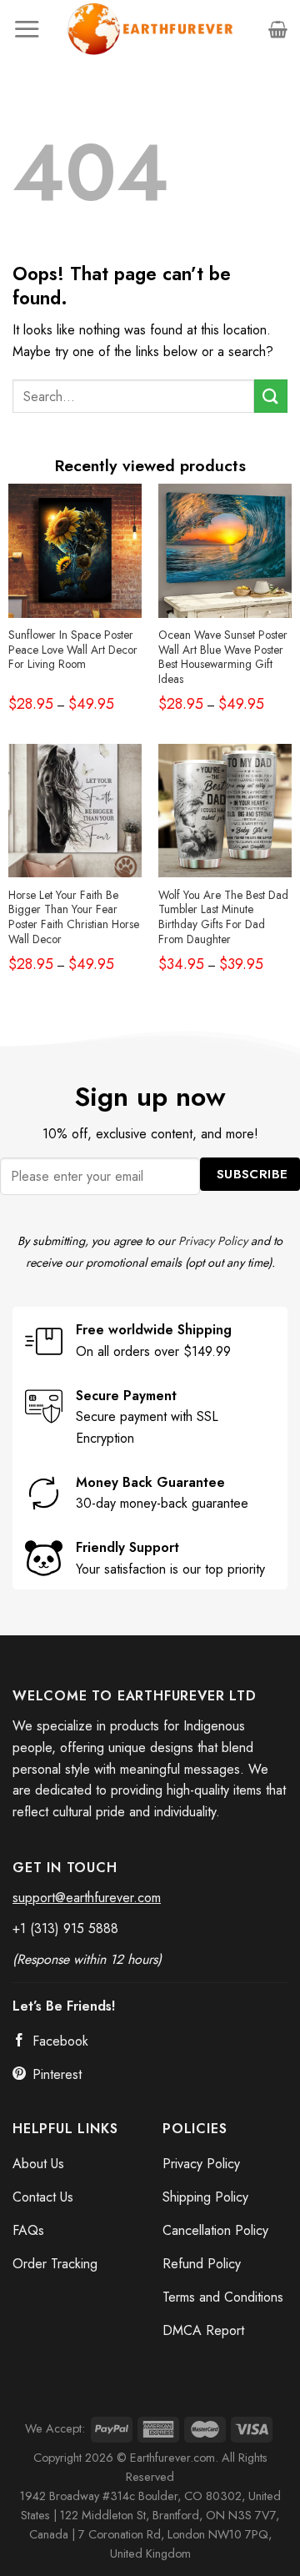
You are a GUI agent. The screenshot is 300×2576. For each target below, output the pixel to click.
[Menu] (27, 29)
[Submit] (271, 396)
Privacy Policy (213, 1241)
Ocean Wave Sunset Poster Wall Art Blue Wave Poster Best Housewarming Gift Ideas (223, 658)
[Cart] (278, 29)
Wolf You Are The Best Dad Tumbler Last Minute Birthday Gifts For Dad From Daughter (223, 918)
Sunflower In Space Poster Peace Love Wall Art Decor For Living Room (73, 650)
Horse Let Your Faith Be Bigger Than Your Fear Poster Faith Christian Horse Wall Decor (74, 918)
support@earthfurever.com (87, 1898)
